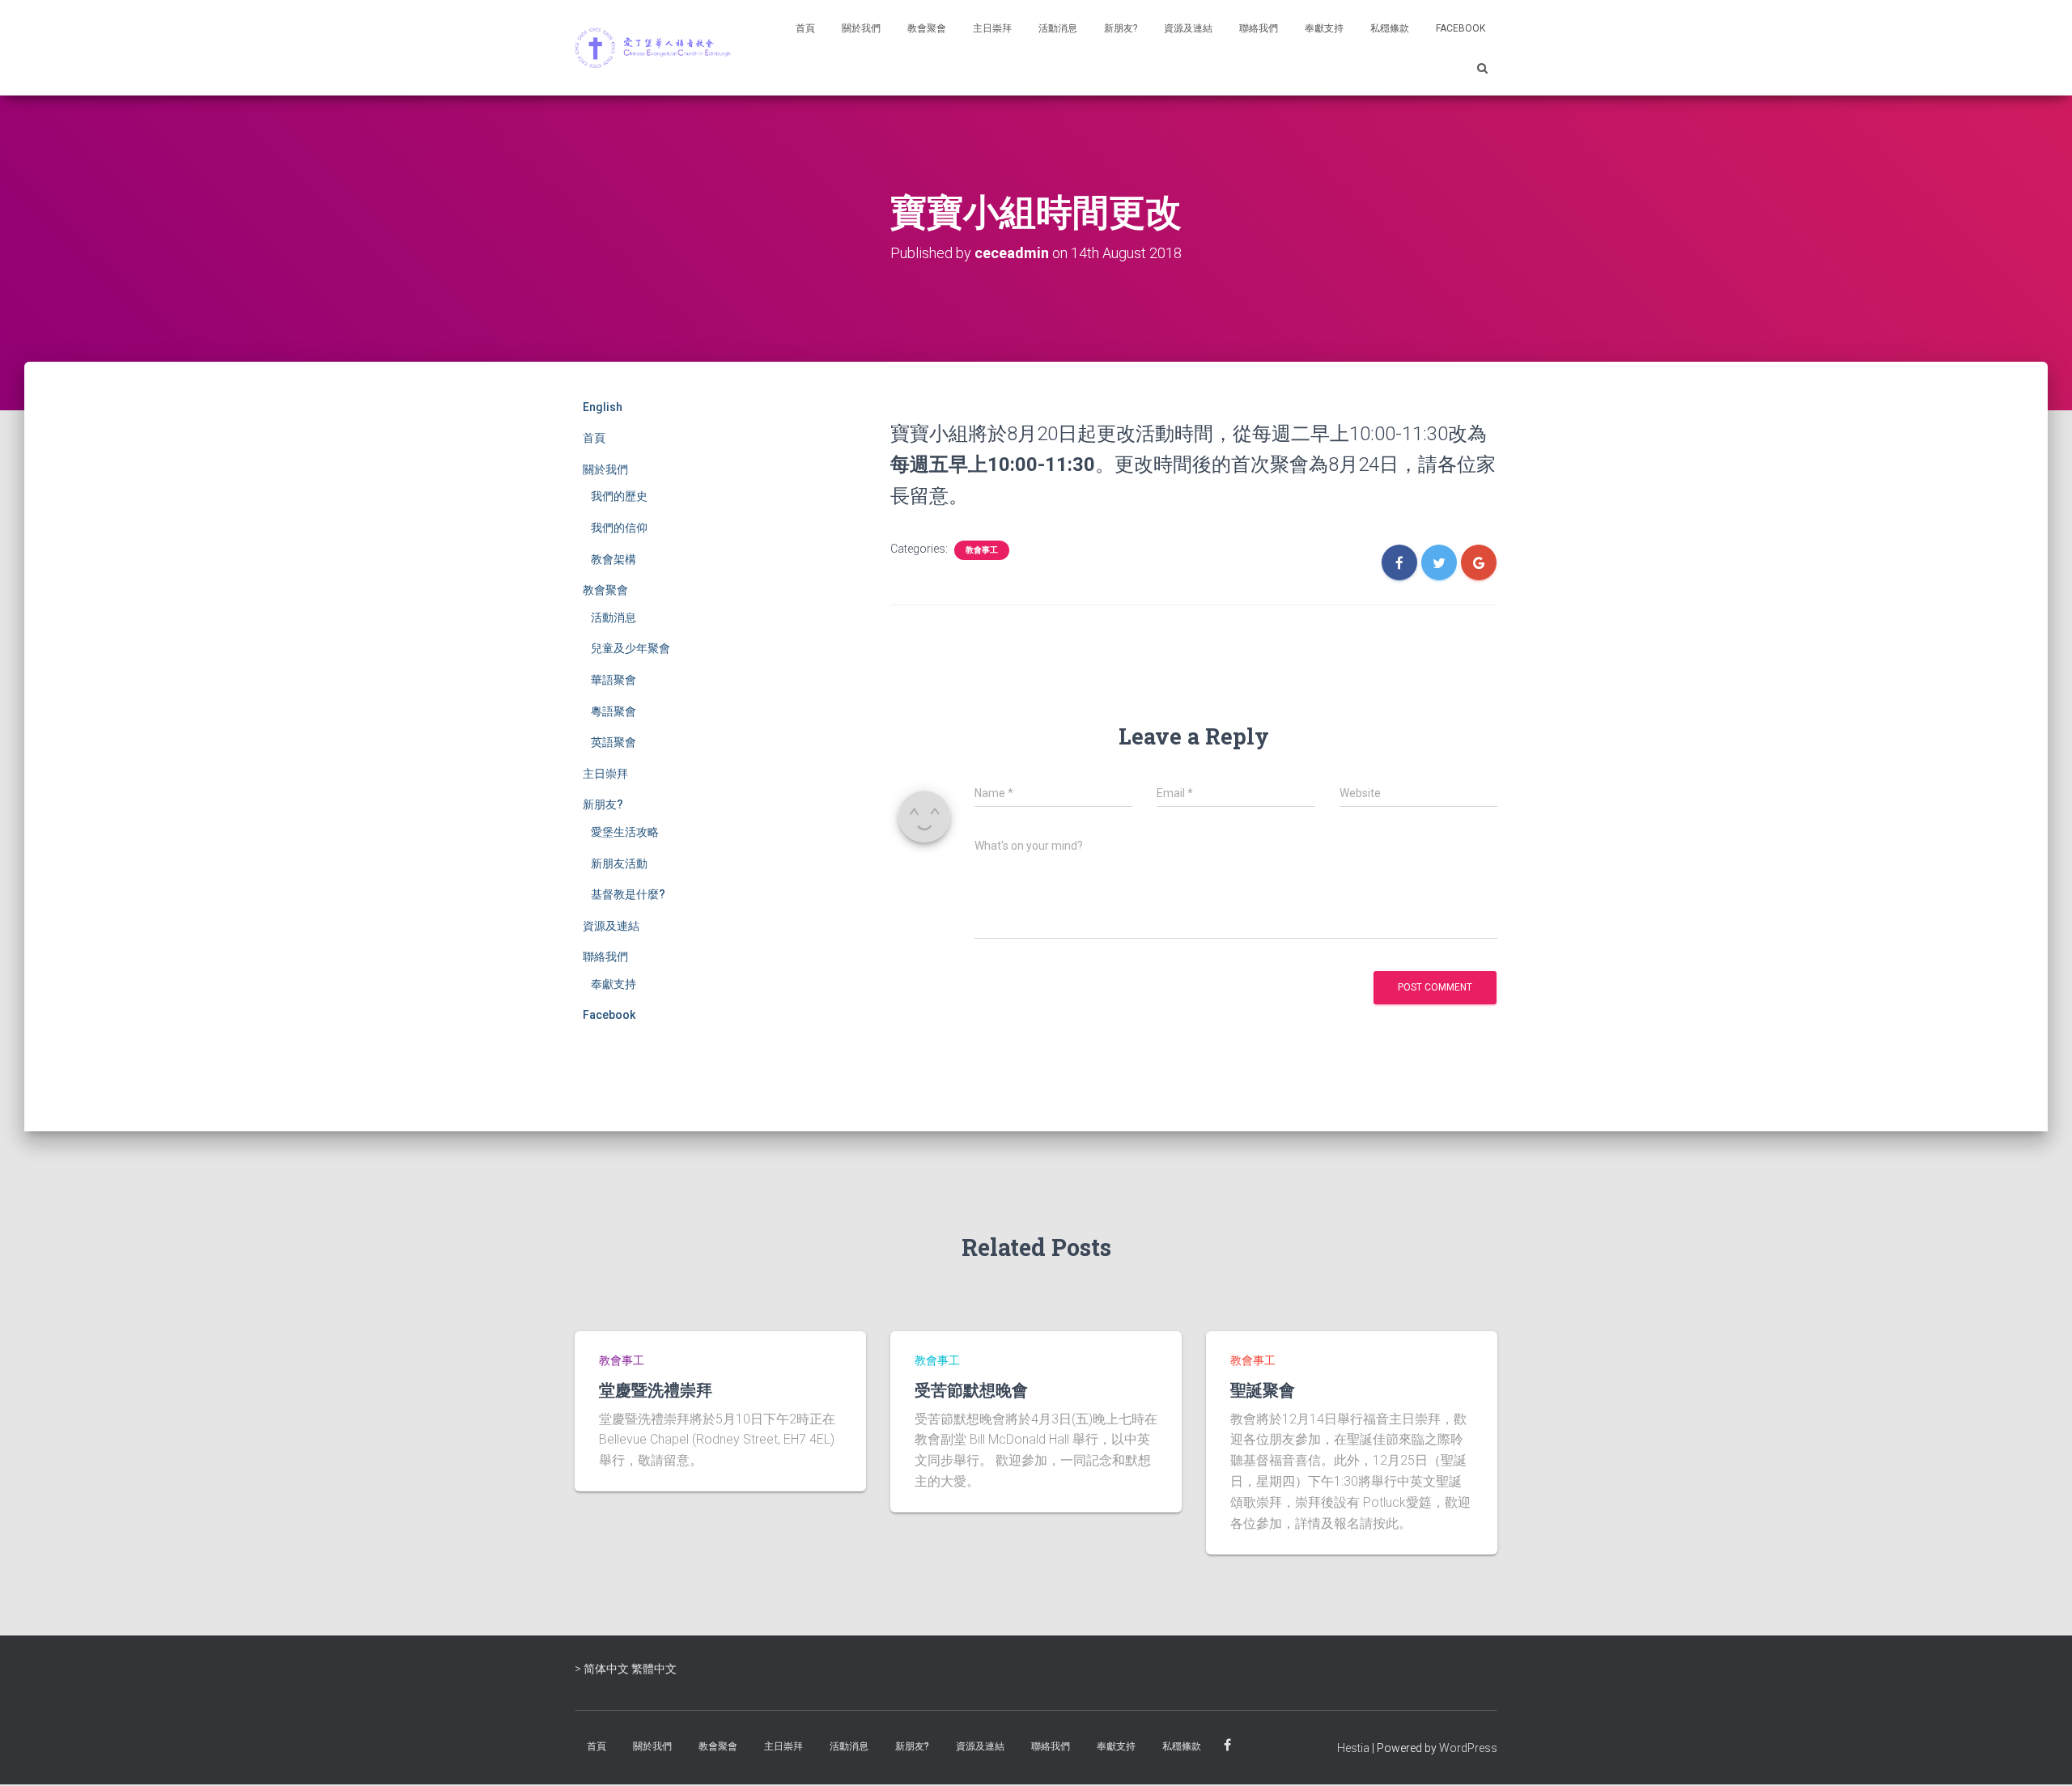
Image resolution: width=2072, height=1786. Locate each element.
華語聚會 (614, 680)
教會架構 (614, 559)
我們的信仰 (619, 528)
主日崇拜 (992, 28)
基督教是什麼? (628, 894)
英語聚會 (614, 742)
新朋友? (1121, 28)
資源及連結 (1188, 28)
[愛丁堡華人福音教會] (656, 48)
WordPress (1468, 1748)
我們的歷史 (619, 496)
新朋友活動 (619, 863)
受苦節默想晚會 (971, 1389)
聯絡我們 (1259, 28)
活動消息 (1058, 28)
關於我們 (861, 28)
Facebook (1461, 28)
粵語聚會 (614, 711)
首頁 (805, 28)
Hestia (1353, 1748)
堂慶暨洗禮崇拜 (656, 1389)
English (603, 407)
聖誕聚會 (1263, 1389)
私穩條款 (1390, 28)
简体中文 (606, 1669)
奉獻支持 (1324, 28)
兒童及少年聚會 (631, 648)
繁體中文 (654, 1669)
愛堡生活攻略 (625, 832)
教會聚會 (927, 28)
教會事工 (982, 550)
